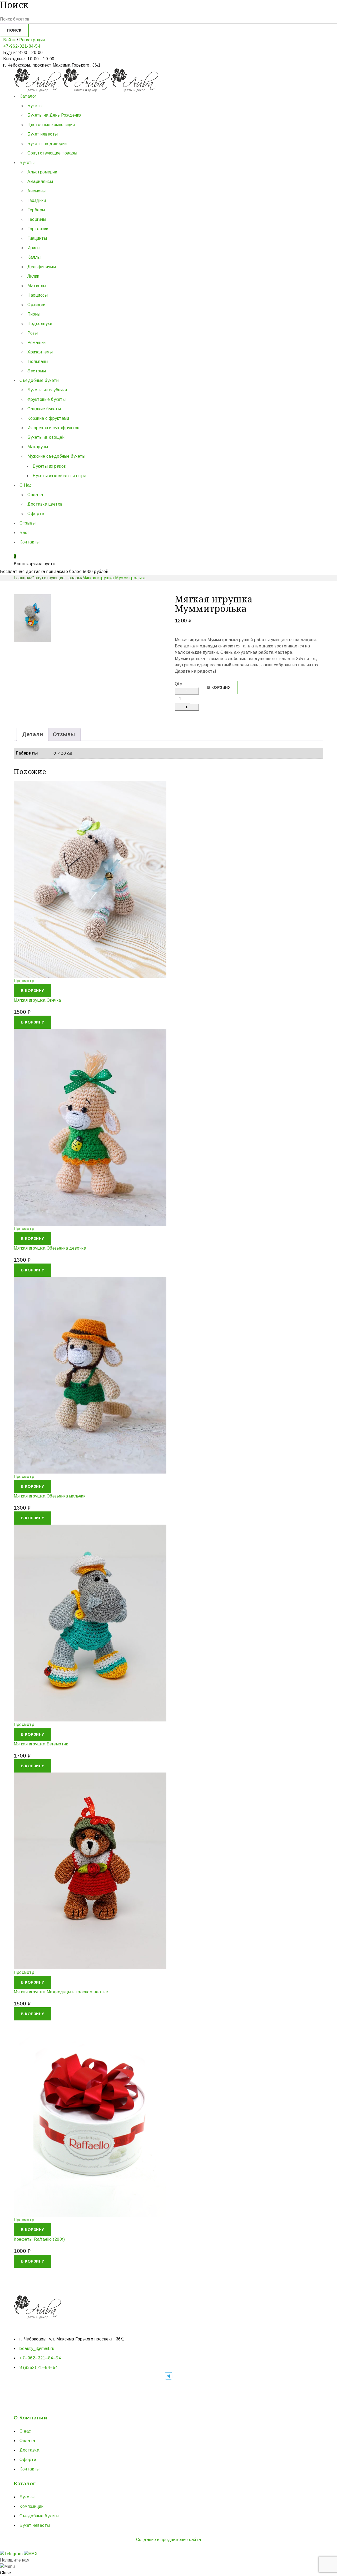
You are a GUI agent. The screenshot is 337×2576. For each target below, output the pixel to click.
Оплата (27, 2441)
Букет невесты (35, 2525)
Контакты (29, 2469)
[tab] (33, 734)
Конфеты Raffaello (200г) (39, 2239)
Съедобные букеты (39, 2516)
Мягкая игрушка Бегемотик (41, 1744)
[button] (33, 991)
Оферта (28, 2460)
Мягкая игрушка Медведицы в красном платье (61, 1992)
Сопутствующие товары (56, 578)
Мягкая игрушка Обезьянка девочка (50, 1248)
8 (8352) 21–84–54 (39, 2367)
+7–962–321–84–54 (40, 2358)
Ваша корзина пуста (34, 564)
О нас (25, 2431)
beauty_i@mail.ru (37, 2348)
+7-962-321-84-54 (22, 46)
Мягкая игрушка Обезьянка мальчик (49, 1496)
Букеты (27, 2497)
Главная (22, 578)
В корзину (219, 687)
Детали (33, 734)
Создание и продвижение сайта (169, 2540)
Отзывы (64, 734)
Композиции (31, 2506)
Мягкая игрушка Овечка (37, 1000)
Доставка (29, 2450)
